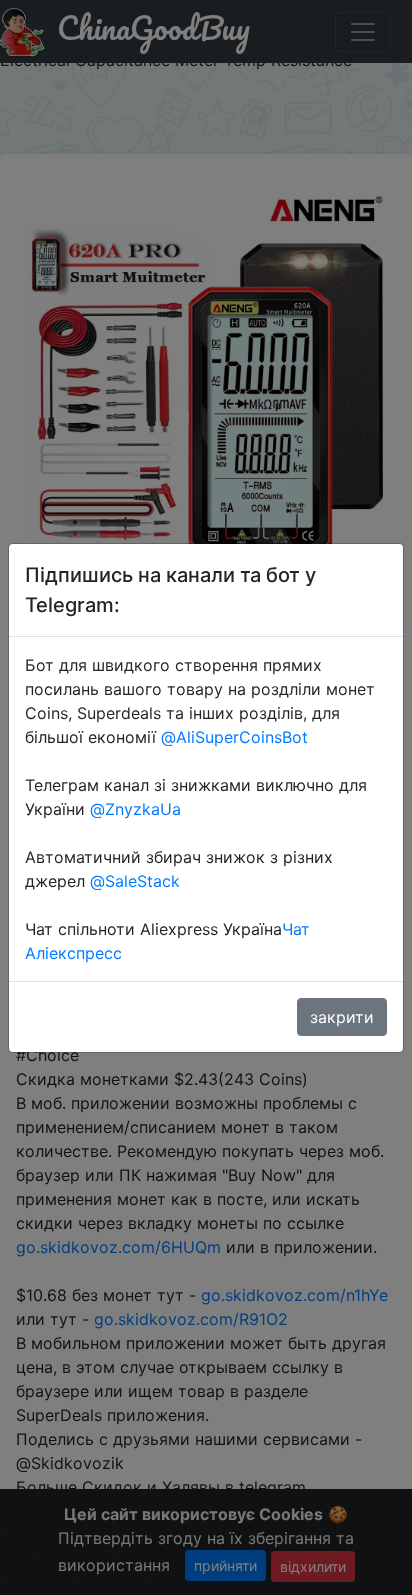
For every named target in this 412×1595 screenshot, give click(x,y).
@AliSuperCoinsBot (234, 737)
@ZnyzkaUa (135, 809)
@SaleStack (135, 881)
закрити (342, 1017)
